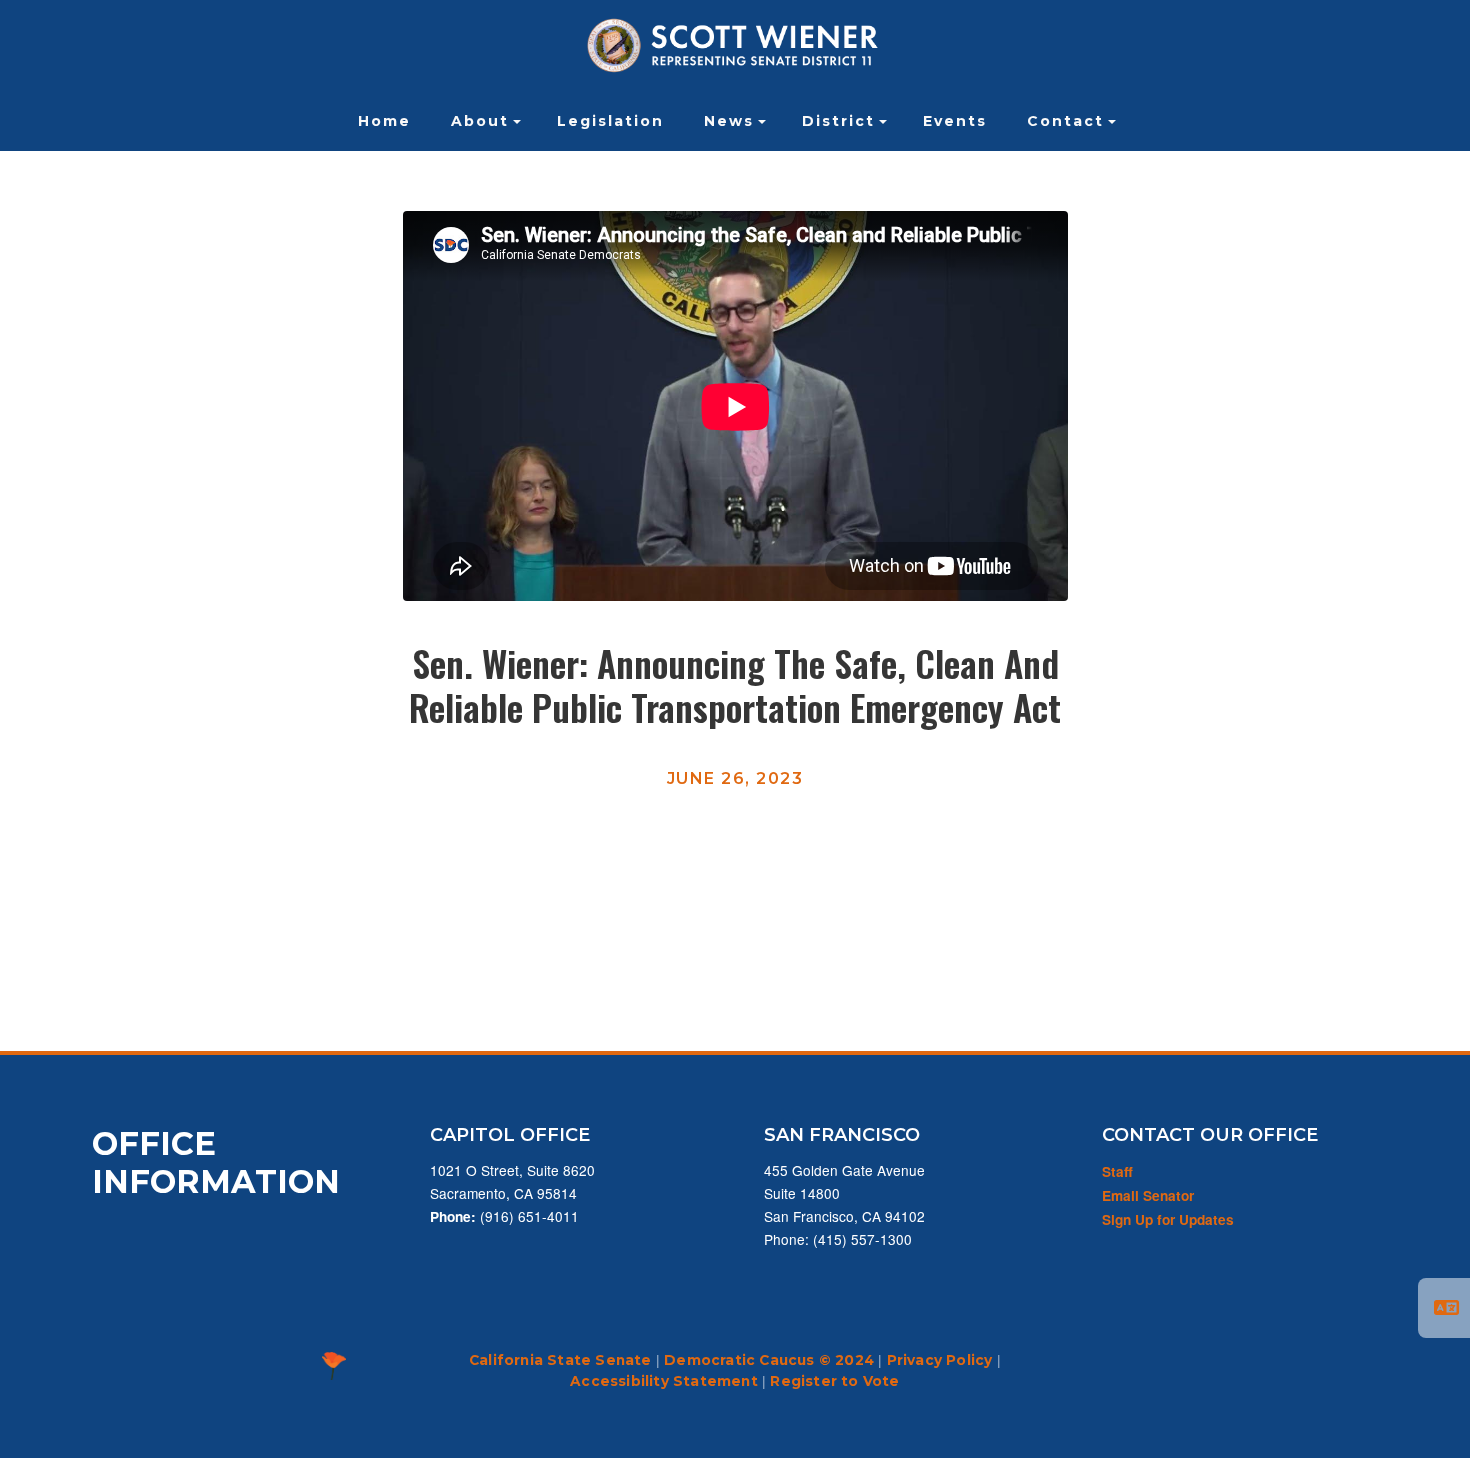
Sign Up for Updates (1168, 1219)
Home (384, 121)
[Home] (735, 45)
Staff (1117, 1171)
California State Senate (560, 1360)
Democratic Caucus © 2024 (769, 1360)
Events (955, 121)
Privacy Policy (940, 1360)
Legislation (610, 121)
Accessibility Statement (664, 1381)
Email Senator (1148, 1195)
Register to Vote (834, 1381)
